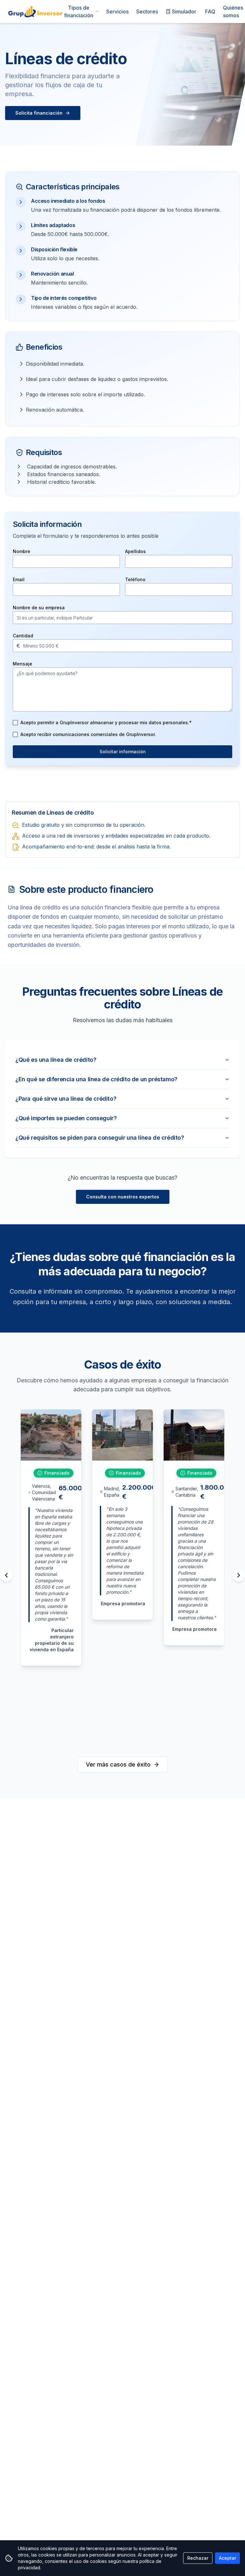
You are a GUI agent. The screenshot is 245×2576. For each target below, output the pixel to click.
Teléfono (135, 579)
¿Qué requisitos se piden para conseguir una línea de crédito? (100, 1138)
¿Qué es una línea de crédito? (56, 1060)
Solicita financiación (39, 113)
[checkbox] (15, 723)
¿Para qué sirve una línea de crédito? (66, 1099)
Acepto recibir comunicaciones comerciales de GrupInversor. (88, 734)
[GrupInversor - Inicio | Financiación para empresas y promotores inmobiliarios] (35, 11)
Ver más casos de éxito (118, 1764)
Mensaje (22, 664)
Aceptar (227, 2558)
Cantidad (23, 636)
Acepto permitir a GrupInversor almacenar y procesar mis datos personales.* (106, 722)
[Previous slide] (6, 1575)
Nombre (22, 551)
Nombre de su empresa (39, 608)
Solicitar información (123, 752)
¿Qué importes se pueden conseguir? (66, 1118)
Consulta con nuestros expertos (123, 1197)
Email (19, 579)
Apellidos (135, 551)
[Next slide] (239, 1575)
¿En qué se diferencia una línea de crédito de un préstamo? (96, 1079)
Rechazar (198, 2558)
